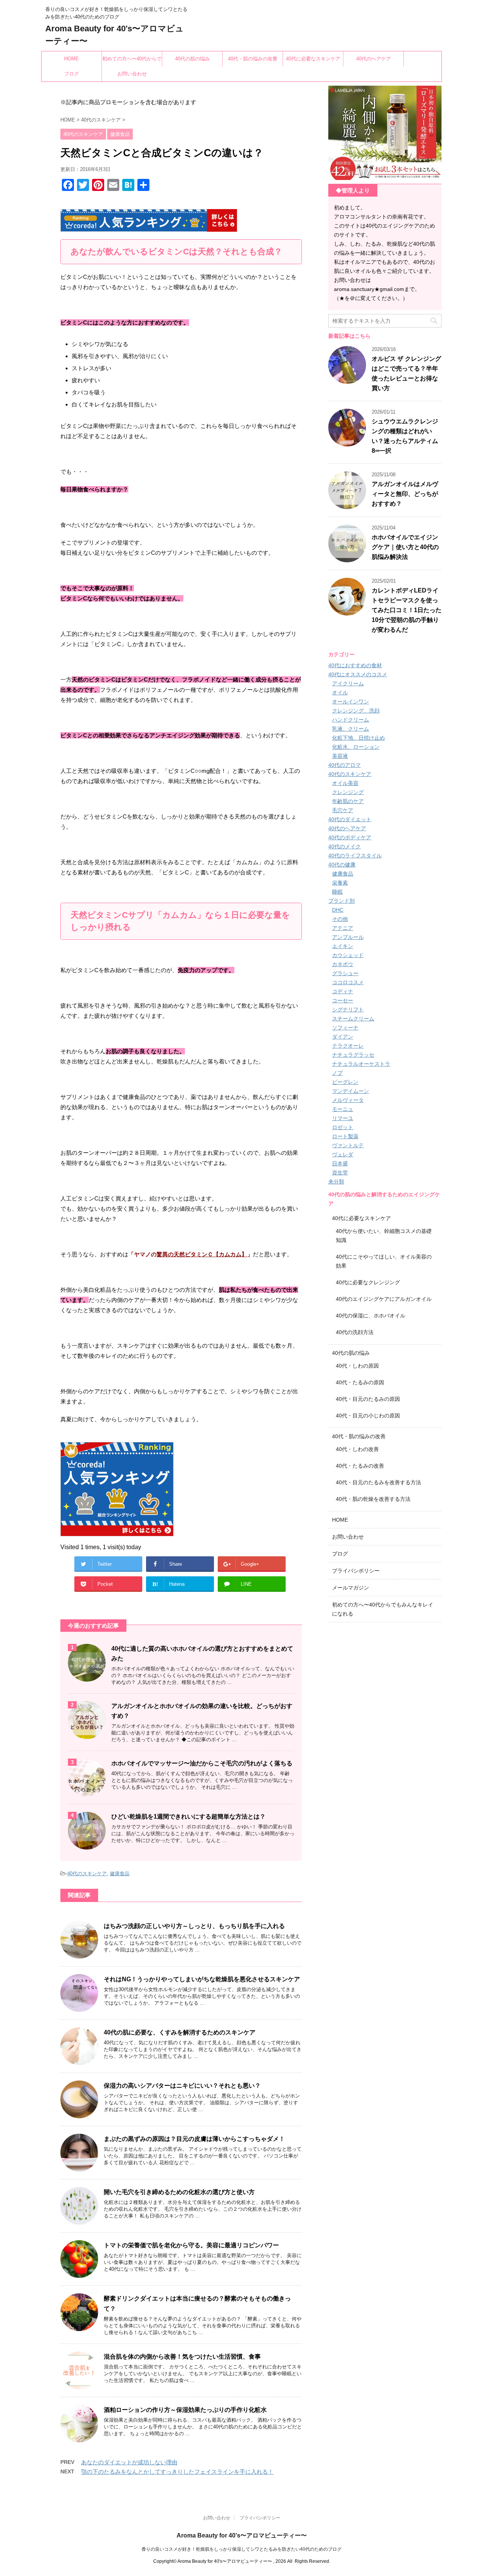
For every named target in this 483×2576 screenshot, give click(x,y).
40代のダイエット (350, 819)
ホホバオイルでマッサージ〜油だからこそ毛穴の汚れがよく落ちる (202, 1763)
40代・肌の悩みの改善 (253, 59)
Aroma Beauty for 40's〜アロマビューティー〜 (242, 2535)
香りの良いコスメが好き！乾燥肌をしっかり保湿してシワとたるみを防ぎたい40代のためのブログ (241, 2549)
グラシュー (345, 973)
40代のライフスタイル (355, 856)
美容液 (340, 756)
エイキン (343, 946)
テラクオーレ (348, 1046)
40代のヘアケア (374, 59)
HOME (72, 59)
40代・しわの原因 (357, 1366)
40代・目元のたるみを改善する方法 (378, 1482)
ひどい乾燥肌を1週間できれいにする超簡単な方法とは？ (188, 1817)
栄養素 (340, 883)
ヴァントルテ (348, 1145)
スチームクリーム (353, 1019)
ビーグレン (345, 1082)
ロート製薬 (345, 1136)
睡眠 (337, 892)
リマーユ (343, 1118)
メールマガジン (351, 1588)
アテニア (343, 928)
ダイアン (343, 1037)
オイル (340, 692)
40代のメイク (345, 846)
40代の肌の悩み (192, 59)
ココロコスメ (348, 982)
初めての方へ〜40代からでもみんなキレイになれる (132, 61)
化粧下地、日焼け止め (358, 738)
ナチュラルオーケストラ (361, 1064)
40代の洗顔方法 (355, 1332)
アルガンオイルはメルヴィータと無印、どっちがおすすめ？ (405, 494)
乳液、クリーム (351, 729)
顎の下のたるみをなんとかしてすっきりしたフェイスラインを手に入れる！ (177, 2472)
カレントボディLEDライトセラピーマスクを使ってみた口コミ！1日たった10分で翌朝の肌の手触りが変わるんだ (407, 610)
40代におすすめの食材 (355, 665)
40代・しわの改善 (357, 1449)
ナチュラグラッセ (353, 1055)
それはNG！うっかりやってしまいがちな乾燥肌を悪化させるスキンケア (202, 1979)
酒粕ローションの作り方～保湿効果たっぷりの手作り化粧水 (185, 2410)
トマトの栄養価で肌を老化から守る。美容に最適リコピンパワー (191, 2245)
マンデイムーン (351, 1091)
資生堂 (340, 1173)
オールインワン (351, 702)
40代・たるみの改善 (360, 1466)
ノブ (337, 1073)
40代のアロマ (345, 765)
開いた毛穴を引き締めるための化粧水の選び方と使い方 (179, 2192)
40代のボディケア (350, 837)
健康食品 (120, 1874)
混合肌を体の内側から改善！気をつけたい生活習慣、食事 (182, 2357)
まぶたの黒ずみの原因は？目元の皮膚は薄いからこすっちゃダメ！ (194, 2139)
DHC (338, 910)
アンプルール (348, 937)
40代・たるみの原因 (360, 1382)
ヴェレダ (343, 1154)
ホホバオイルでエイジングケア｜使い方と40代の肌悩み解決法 (405, 547)
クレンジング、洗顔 (356, 711)
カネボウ (343, 964)
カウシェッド (348, 955)
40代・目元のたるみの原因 (368, 1399)
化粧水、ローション (356, 747)
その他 (340, 919)
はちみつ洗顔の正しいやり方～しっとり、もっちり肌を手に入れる (194, 1926)
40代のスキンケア (87, 1874)
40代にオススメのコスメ (358, 674)
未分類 (336, 1182)
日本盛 (340, 1163)
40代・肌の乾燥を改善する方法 (373, 1499)
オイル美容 (345, 783)
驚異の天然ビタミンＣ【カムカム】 (202, 1254)
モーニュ (343, 1109)
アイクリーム (348, 683)
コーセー (343, 1000)
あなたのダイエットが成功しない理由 (129, 2462)
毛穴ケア (343, 810)
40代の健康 (342, 865)
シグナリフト (348, 1009)
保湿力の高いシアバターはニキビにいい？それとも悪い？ (182, 2086)
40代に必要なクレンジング (368, 1282)
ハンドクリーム (351, 720)
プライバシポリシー (356, 1571)
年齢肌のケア (348, 801)
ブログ (72, 74)
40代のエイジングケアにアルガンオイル (384, 1299)
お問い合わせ (132, 74)
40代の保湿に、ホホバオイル (371, 1316)
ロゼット (343, 1127)
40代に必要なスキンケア (313, 59)
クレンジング (348, 792)
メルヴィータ (348, 1100)
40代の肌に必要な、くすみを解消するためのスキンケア (180, 2032)
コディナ (343, 991)
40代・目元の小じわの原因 (368, 1416)
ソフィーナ (345, 1028)
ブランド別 (341, 901)
